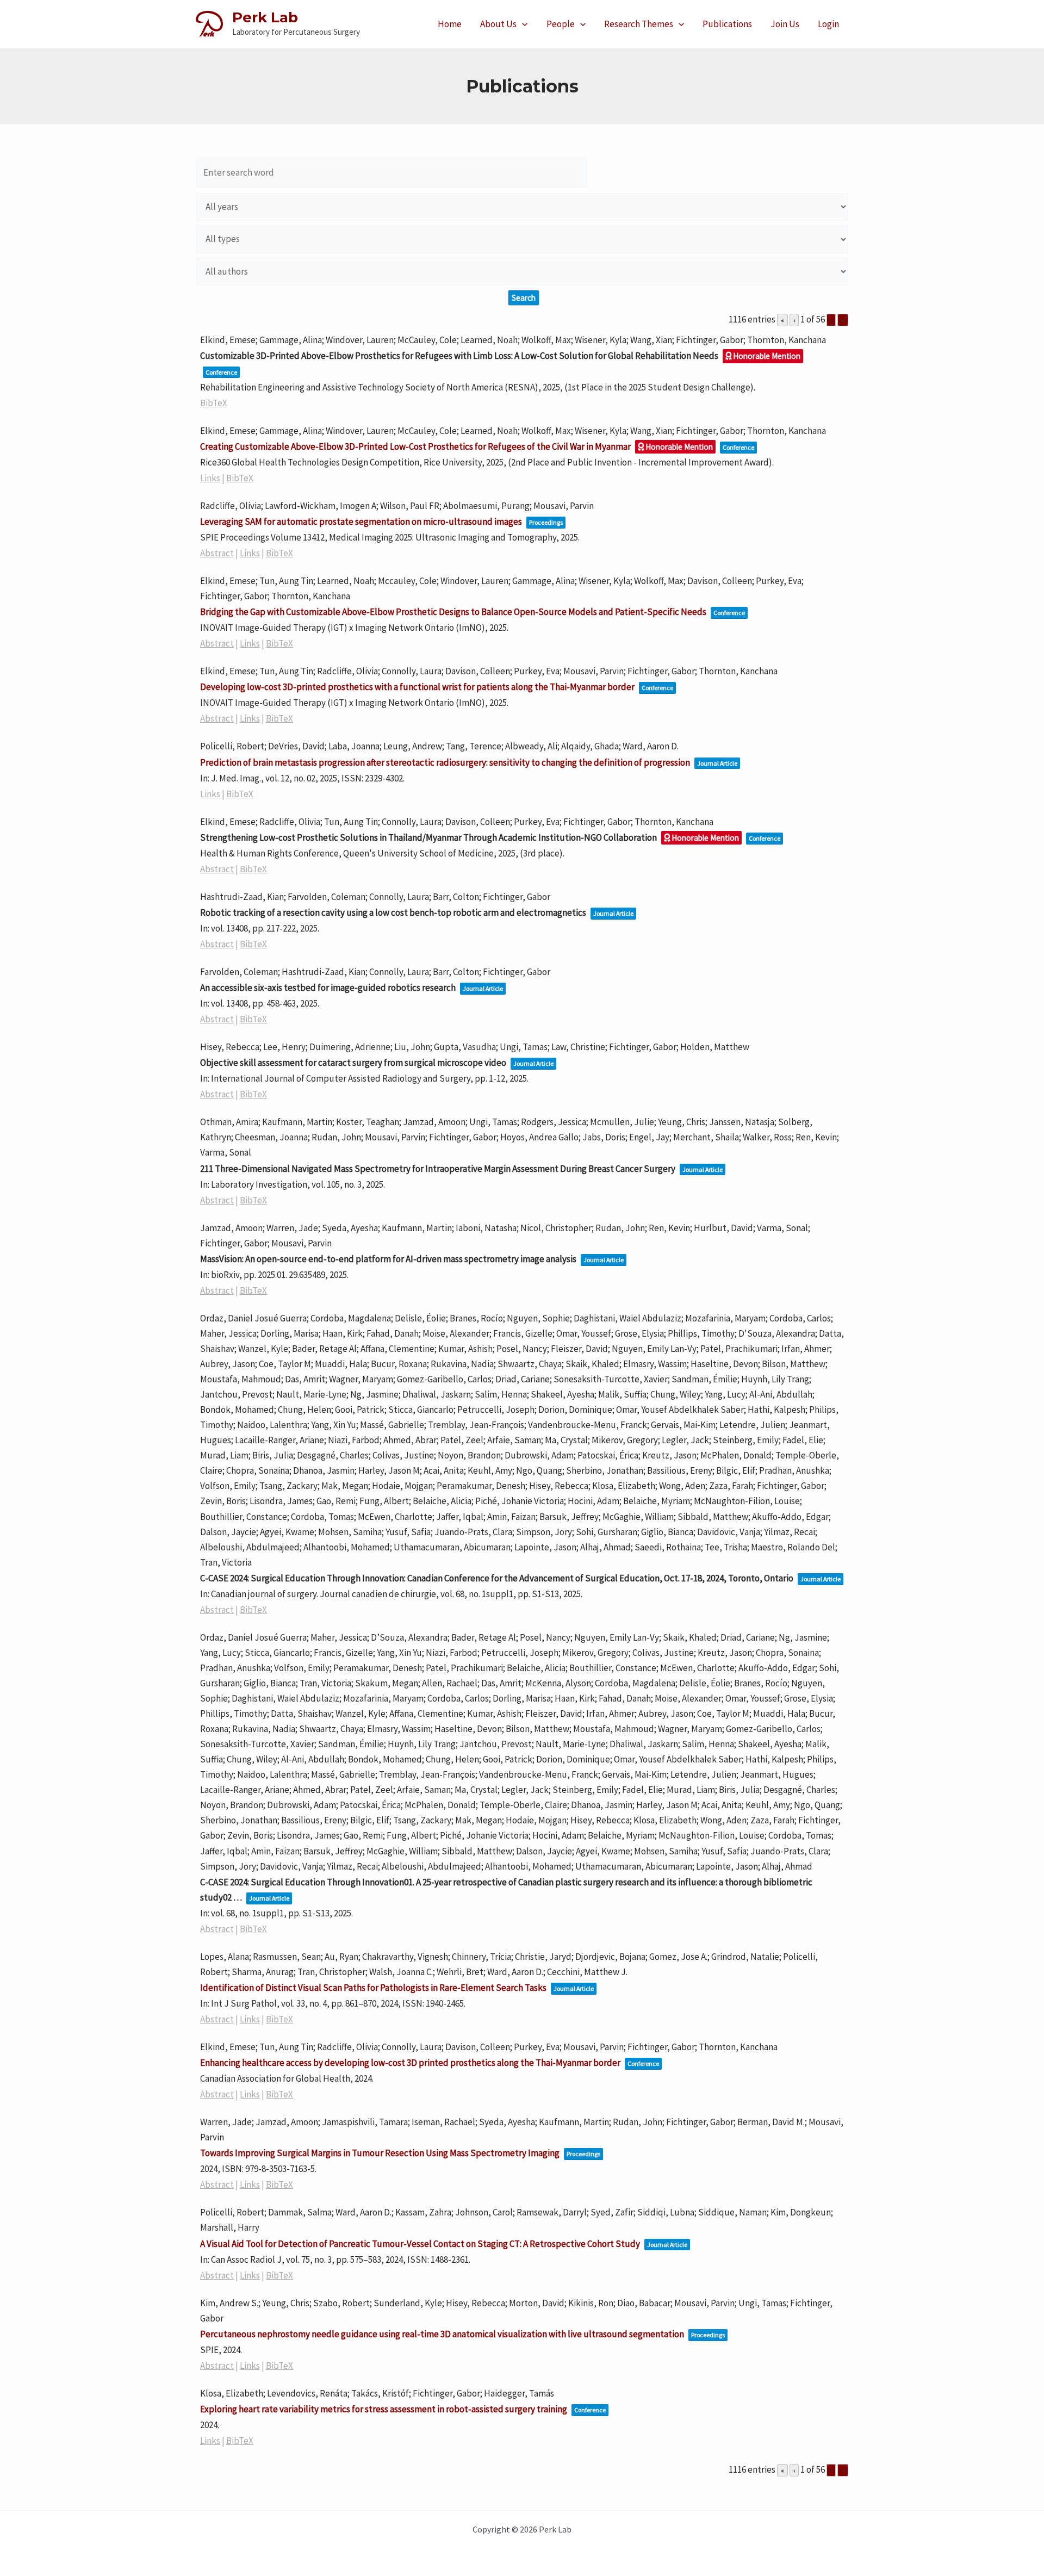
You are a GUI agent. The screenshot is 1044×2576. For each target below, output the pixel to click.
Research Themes (639, 24)
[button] (522, 24)
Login (828, 24)
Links (210, 478)
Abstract (217, 553)
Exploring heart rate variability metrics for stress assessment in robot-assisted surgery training (384, 2409)
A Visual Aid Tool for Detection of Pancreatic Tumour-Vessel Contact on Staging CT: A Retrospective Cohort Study (420, 2244)
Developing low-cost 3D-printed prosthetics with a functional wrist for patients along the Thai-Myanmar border (417, 687)
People (561, 24)
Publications (727, 24)
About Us (498, 24)
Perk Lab (265, 17)
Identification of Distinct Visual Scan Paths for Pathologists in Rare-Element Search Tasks (373, 1988)
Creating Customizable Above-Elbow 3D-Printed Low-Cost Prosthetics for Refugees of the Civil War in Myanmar (415, 446)
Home (450, 24)
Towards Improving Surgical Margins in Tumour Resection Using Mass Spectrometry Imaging (380, 2153)
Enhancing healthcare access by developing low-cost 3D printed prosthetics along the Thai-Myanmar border (410, 2063)
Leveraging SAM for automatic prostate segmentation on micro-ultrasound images (361, 522)
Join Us (785, 24)
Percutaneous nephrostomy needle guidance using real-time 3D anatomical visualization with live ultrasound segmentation (442, 2334)
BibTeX (214, 403)
